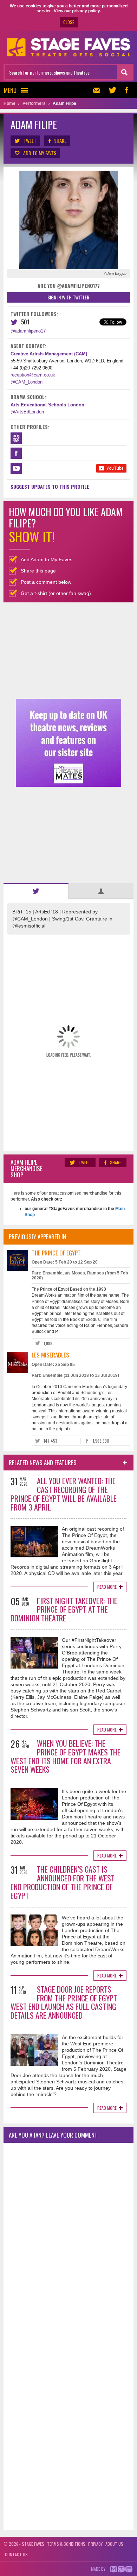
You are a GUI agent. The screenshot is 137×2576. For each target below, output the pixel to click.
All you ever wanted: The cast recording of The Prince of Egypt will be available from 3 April (64, 1494)
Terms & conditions (66, 2544)
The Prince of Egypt (56, 1253)
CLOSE (69, 22)
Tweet (30, 141)
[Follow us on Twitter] (112, 90)
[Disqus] (68, 2241)
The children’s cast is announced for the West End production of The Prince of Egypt (63, 1882)
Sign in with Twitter (68, 297)
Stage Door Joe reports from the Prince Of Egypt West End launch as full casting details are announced (64, 2002)
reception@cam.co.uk (33, 375)
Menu (10, 90)
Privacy (95, 2544)
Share (60, 141)
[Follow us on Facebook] (126, 90)
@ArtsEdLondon (27, 412)
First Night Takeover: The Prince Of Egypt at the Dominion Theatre (64, 1609)
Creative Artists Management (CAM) (49, 354)
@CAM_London (27, 382)
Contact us (16, 2554)
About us (114, 2544)
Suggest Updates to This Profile (50, 486)
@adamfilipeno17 (28, 331)
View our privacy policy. (77, 11)
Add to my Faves (40, 153)
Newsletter (98, 90)
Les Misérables (50, 1355)
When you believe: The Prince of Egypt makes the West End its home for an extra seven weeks (66, 1756)
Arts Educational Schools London (47, 405)
